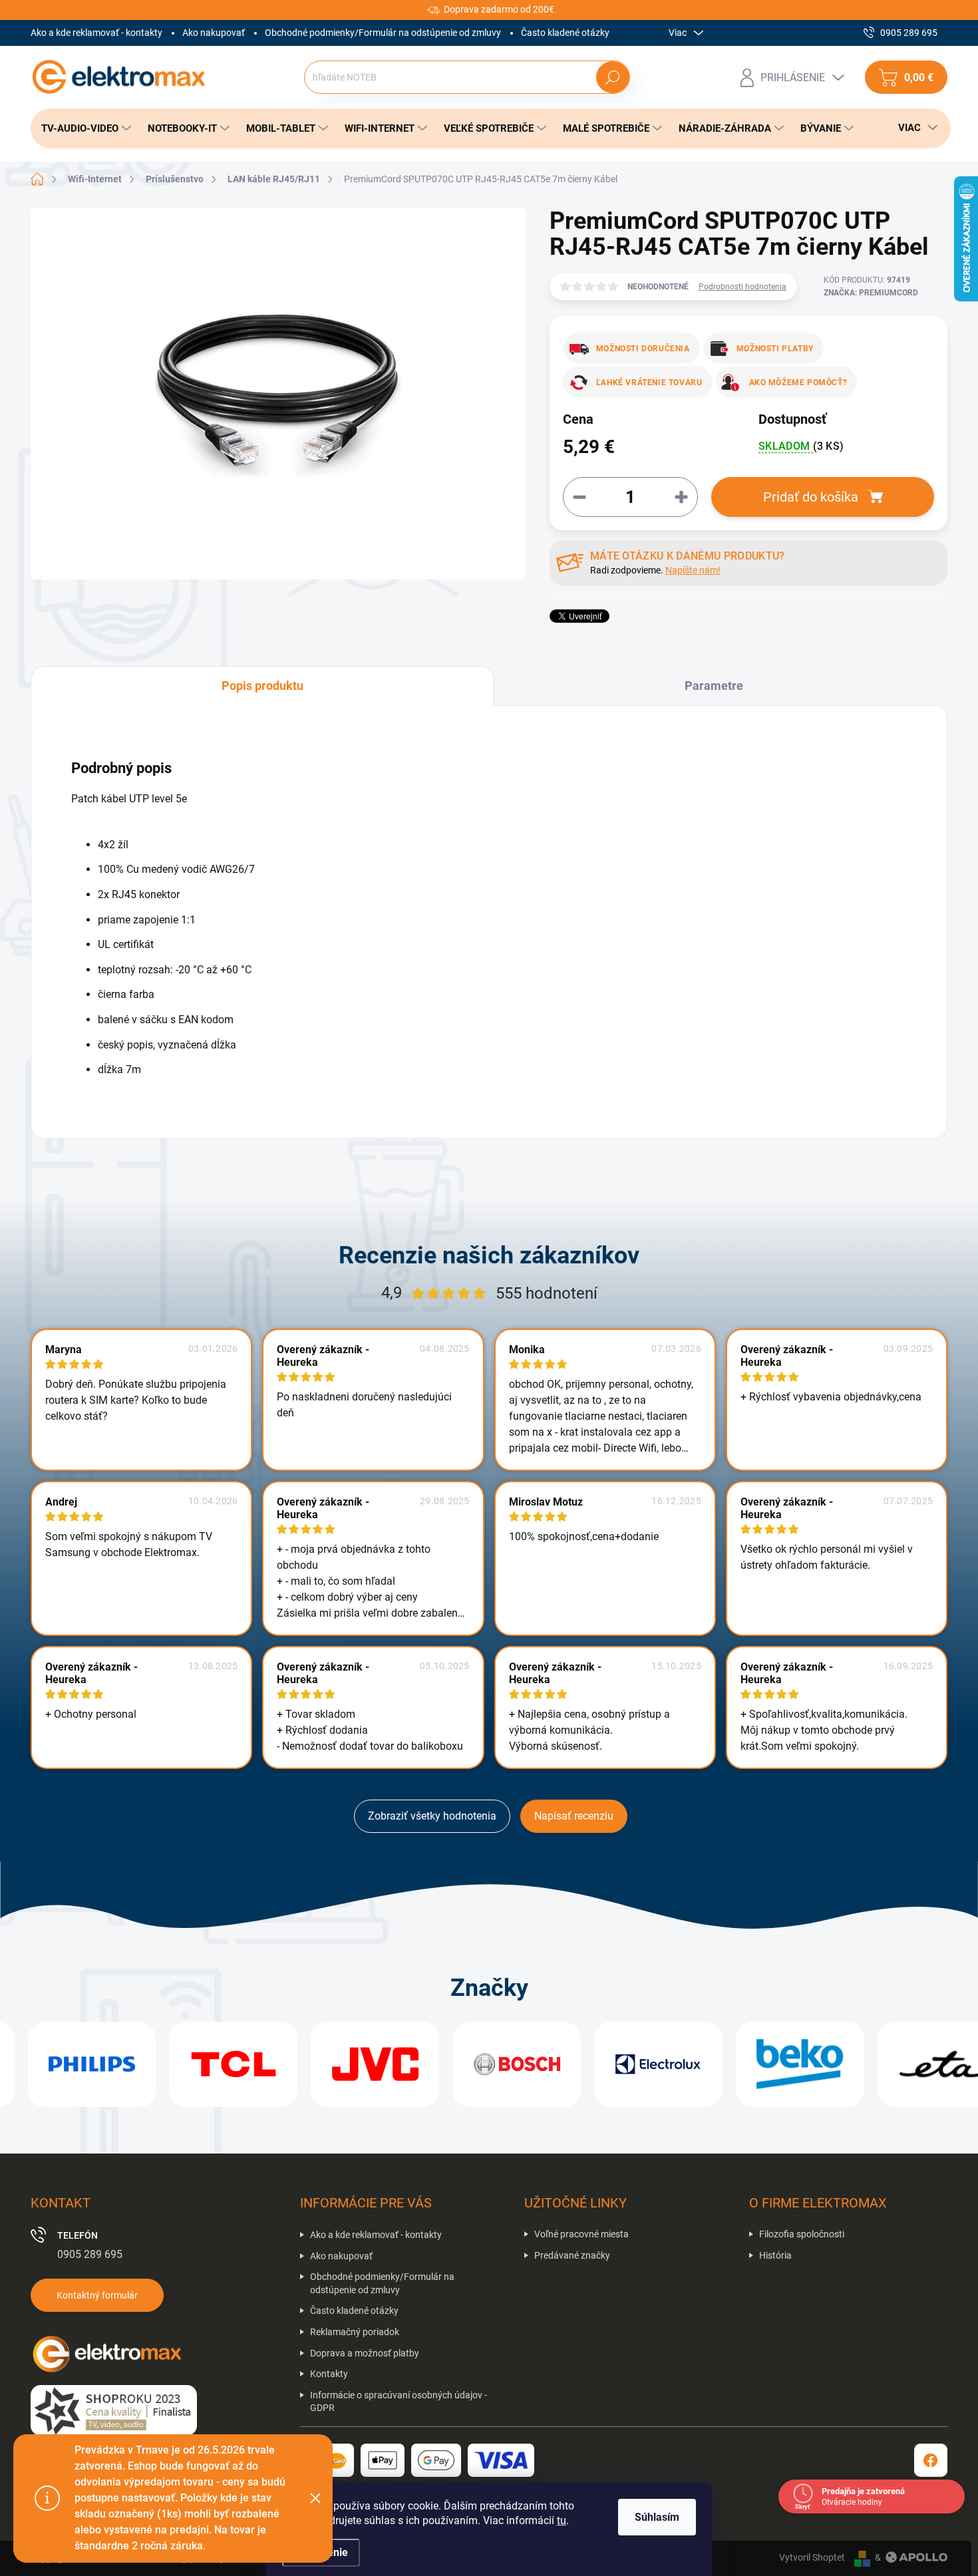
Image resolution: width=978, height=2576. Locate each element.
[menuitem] (82, 128)
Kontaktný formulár (97, 2295)
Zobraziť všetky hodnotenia (432, 1816)
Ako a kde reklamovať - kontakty (96, 33)
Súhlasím (657, 2517)
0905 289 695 (90, 2254)
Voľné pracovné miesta (581, 2234)
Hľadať (612, 77)
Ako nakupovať (214, 33)
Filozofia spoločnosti (802, 2234)
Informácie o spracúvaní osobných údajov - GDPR (399, 2402)
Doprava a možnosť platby (365, 2353)
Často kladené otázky (565, 33)
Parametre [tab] (714, 686)
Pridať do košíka (811, 497)
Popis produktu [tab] (262, 686)
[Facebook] (931, 2460)
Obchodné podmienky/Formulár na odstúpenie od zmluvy (383, 33)
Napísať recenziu (574, 1816)
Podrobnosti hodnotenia (742, 287)
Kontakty (329, 2374)
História (775, 2255)
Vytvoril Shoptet (812, 2557)
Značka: (871, 293)
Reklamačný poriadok (355, 2332)
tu (562, 2520)
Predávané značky (572, 2255)
